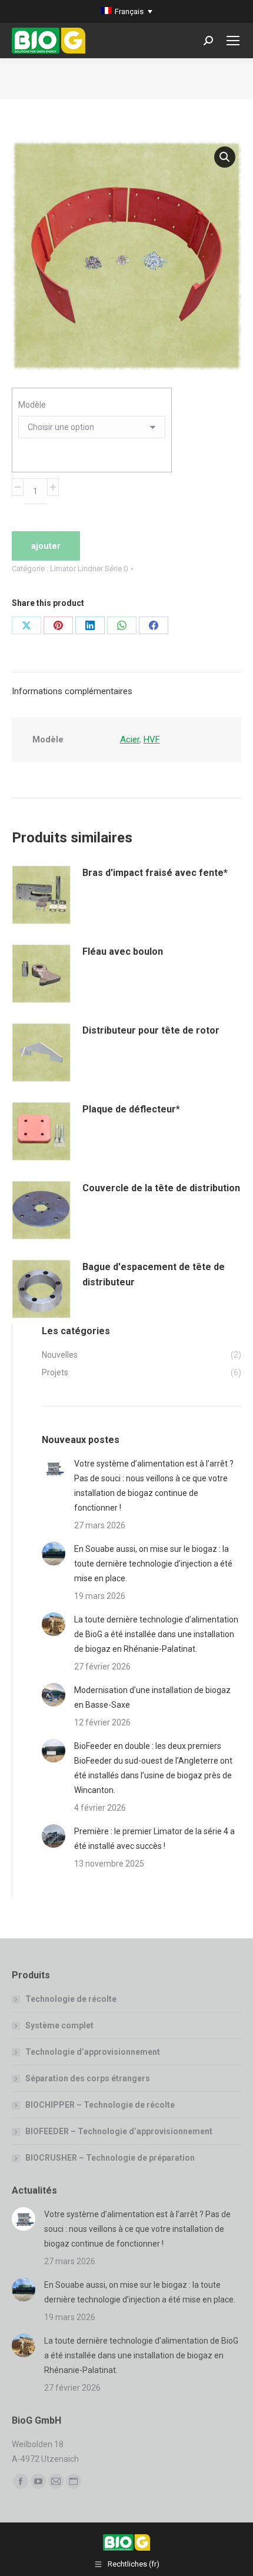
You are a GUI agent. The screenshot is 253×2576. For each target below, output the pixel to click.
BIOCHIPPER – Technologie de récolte (100, 2105)
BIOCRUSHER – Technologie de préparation (110, 2158)
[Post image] (54, 1468)
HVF (152, 739)
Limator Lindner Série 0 (89, 569)
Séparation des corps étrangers (88, 2078)
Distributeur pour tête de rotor (151, 1030)
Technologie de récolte (71, 1999)
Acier (130, 739)
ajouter (46, 546)
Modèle (32, 405)
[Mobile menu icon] (233, 41)
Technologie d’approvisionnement (93, 2052)
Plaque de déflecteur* (131, 1109)
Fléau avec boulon (123, 952)
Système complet (59, 2025)
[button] (225, 157)
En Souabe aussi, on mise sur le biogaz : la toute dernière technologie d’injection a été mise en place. (153, 1564)
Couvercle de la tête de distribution (161, 1188)
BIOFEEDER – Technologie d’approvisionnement (119, 2131)
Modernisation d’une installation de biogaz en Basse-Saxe (152, 1697)
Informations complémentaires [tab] (72, 691)
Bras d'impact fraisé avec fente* (155, 873)
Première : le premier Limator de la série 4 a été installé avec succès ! (154, 1839)
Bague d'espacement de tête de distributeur (154, 1274)
